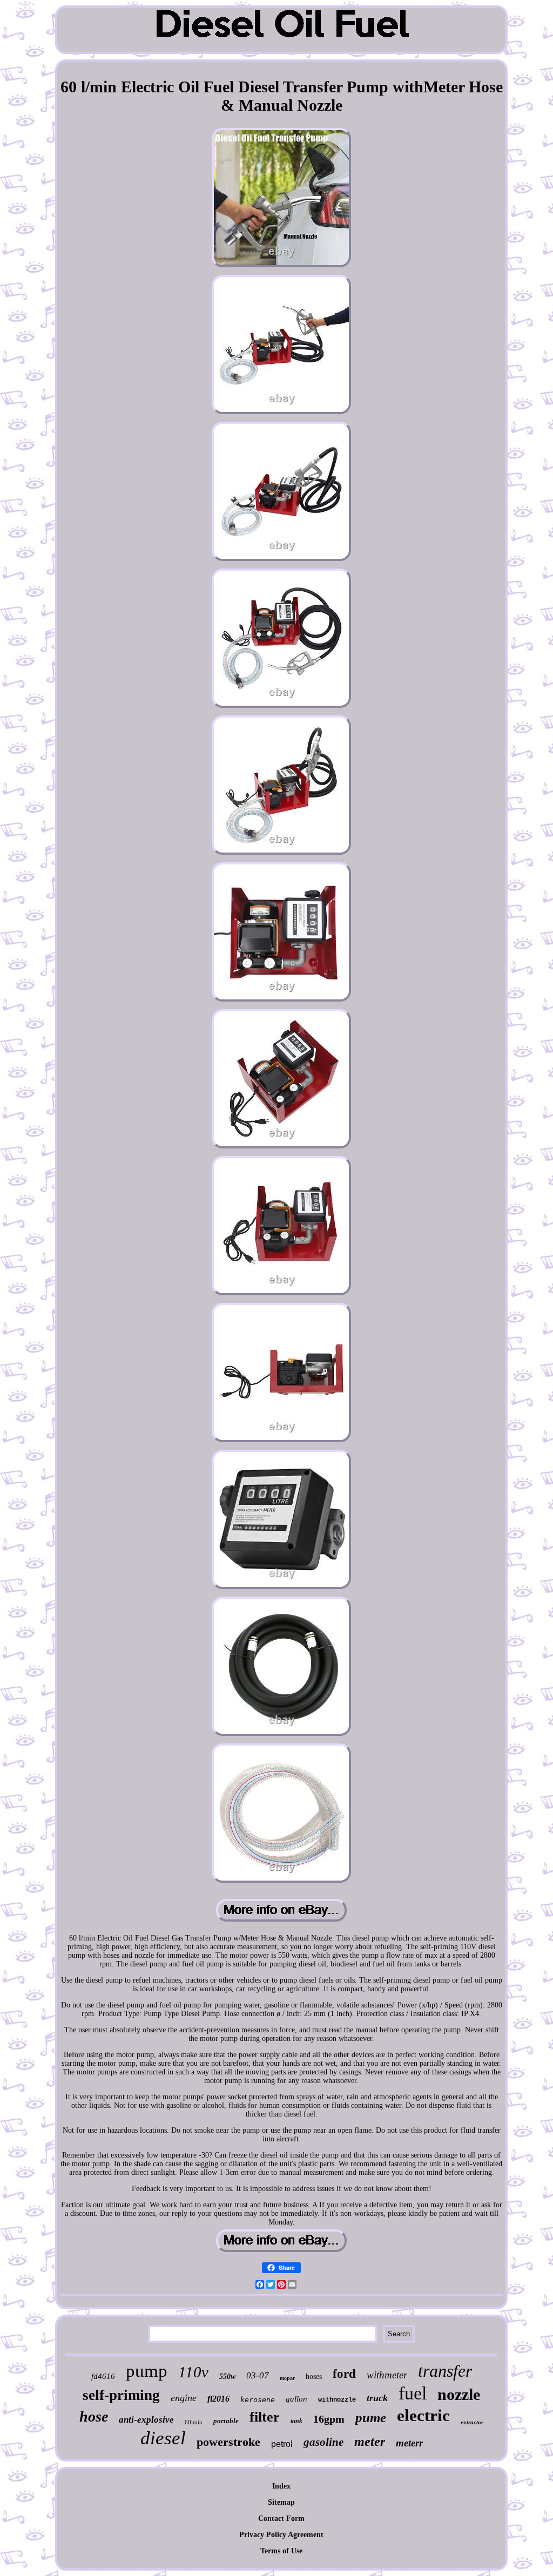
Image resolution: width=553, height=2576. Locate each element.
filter (265, 2417)
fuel (413, 2393)
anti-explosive (146, 2420)
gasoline (323, 2442)
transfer (445, 2371)
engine (184, 2398)
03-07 (258, 2375)
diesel (163, 2438)
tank (296, 2421)
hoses (314, 2376)
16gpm (329, 2419)
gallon (296, 2399)
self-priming (121, 2395)
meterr (409, 2443)
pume (371, 2418)
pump (147, 2371)
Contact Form (281, 2518)
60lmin (194, 2422)
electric (423, 2415)
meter (370, 2442)
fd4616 (103, 2376)
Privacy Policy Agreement (281, 2535)
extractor (472, 2422)
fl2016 (218, 2399)
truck (377, 2398)
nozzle (459, 2394)
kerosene (258, 2400)
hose (94, 2416)
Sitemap (281, 2502)
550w (227, 2376)
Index (281, 2486)
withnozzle (337, 2400)
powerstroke (228, 2442)
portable (226, 2421)
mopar (287, 2378)
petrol (282, 2444)
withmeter (387, 2375)
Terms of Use (281, 2551)
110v (193, 2372)
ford (344, 2374)
